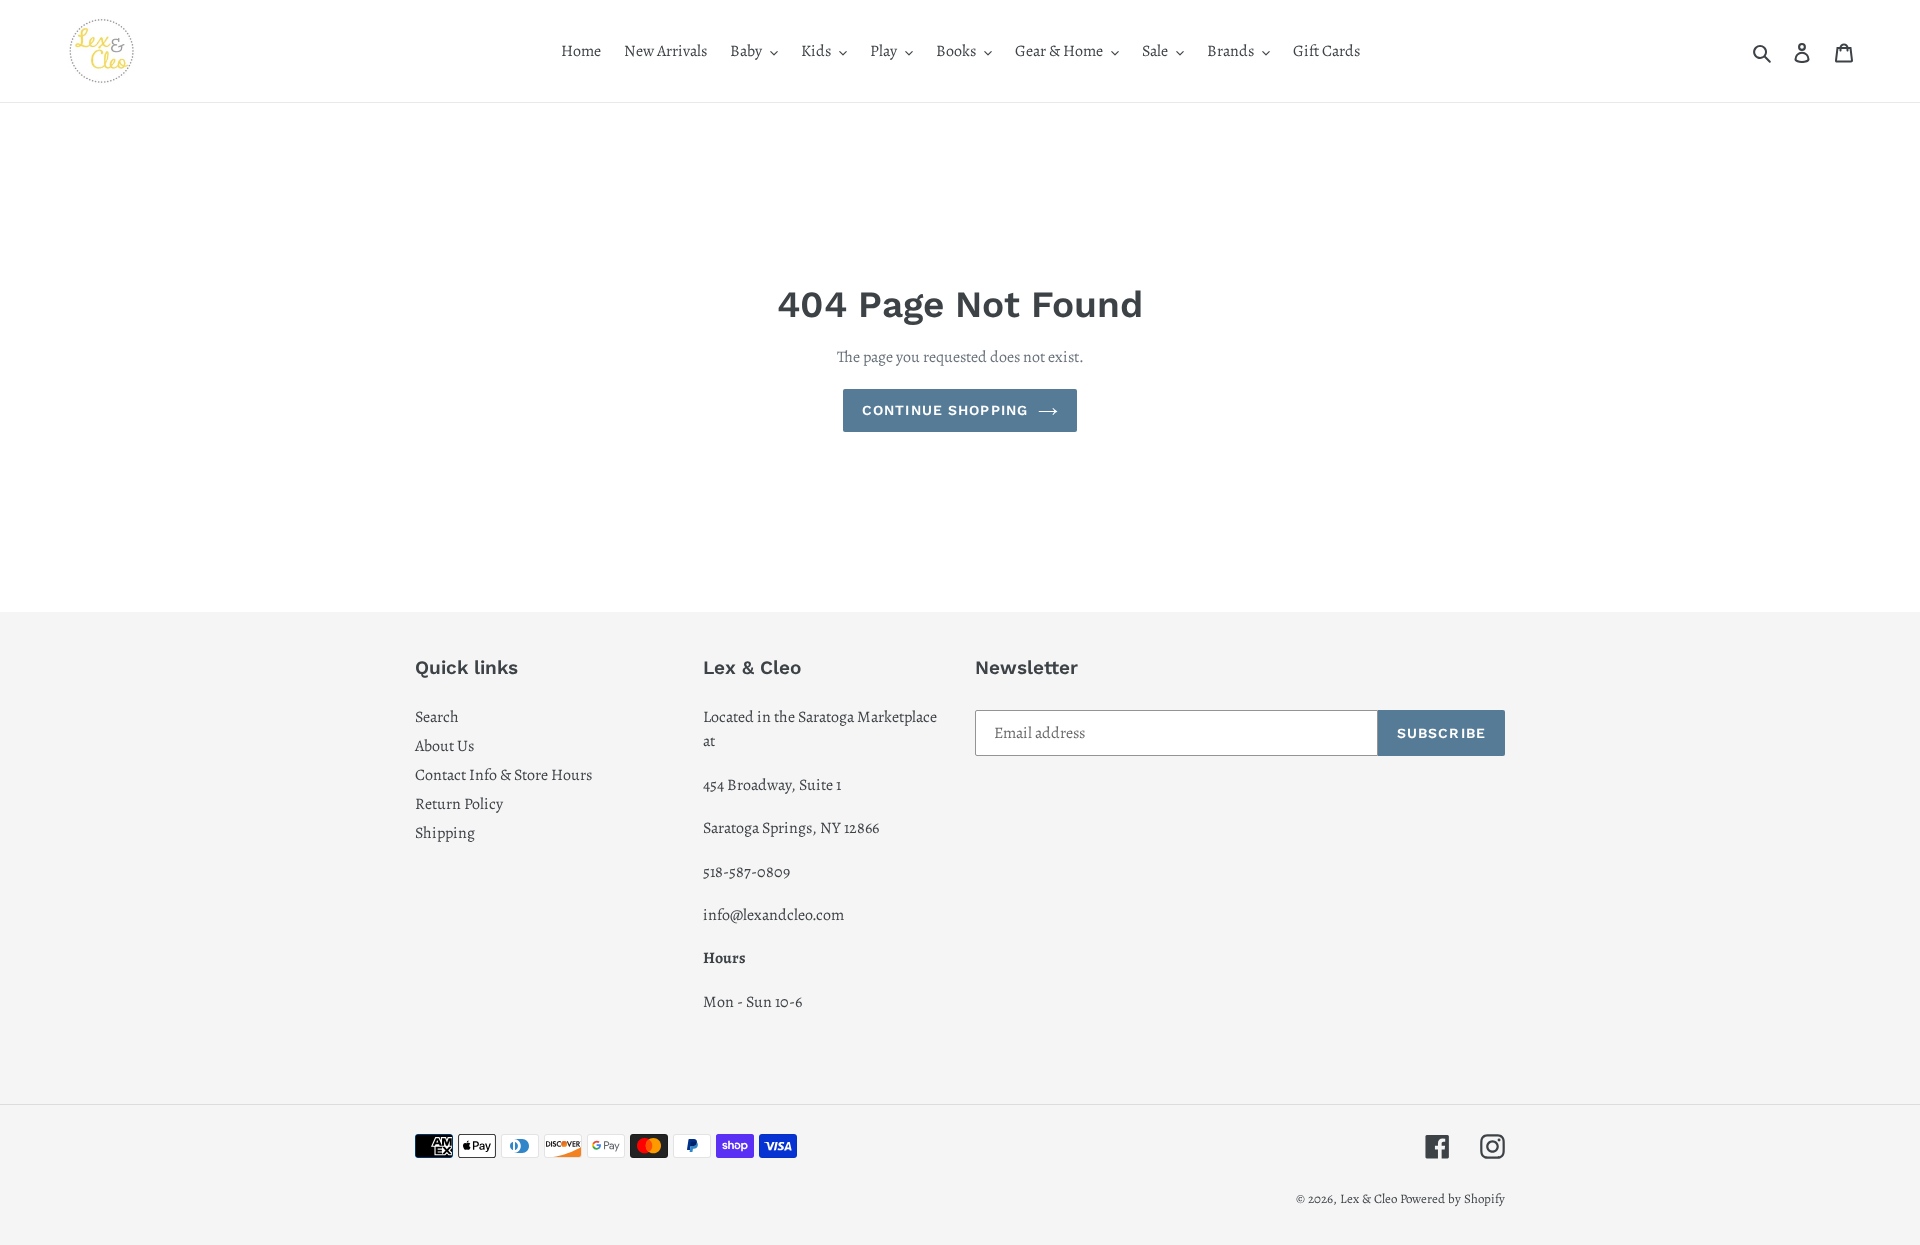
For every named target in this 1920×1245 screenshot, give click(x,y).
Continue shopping (945, 410)
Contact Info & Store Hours (503, 775)
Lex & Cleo (1368, 1198)
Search (437, 717)
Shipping (445, 833)
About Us (444, 746)
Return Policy (459, 804)
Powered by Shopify (1452, 1198)
